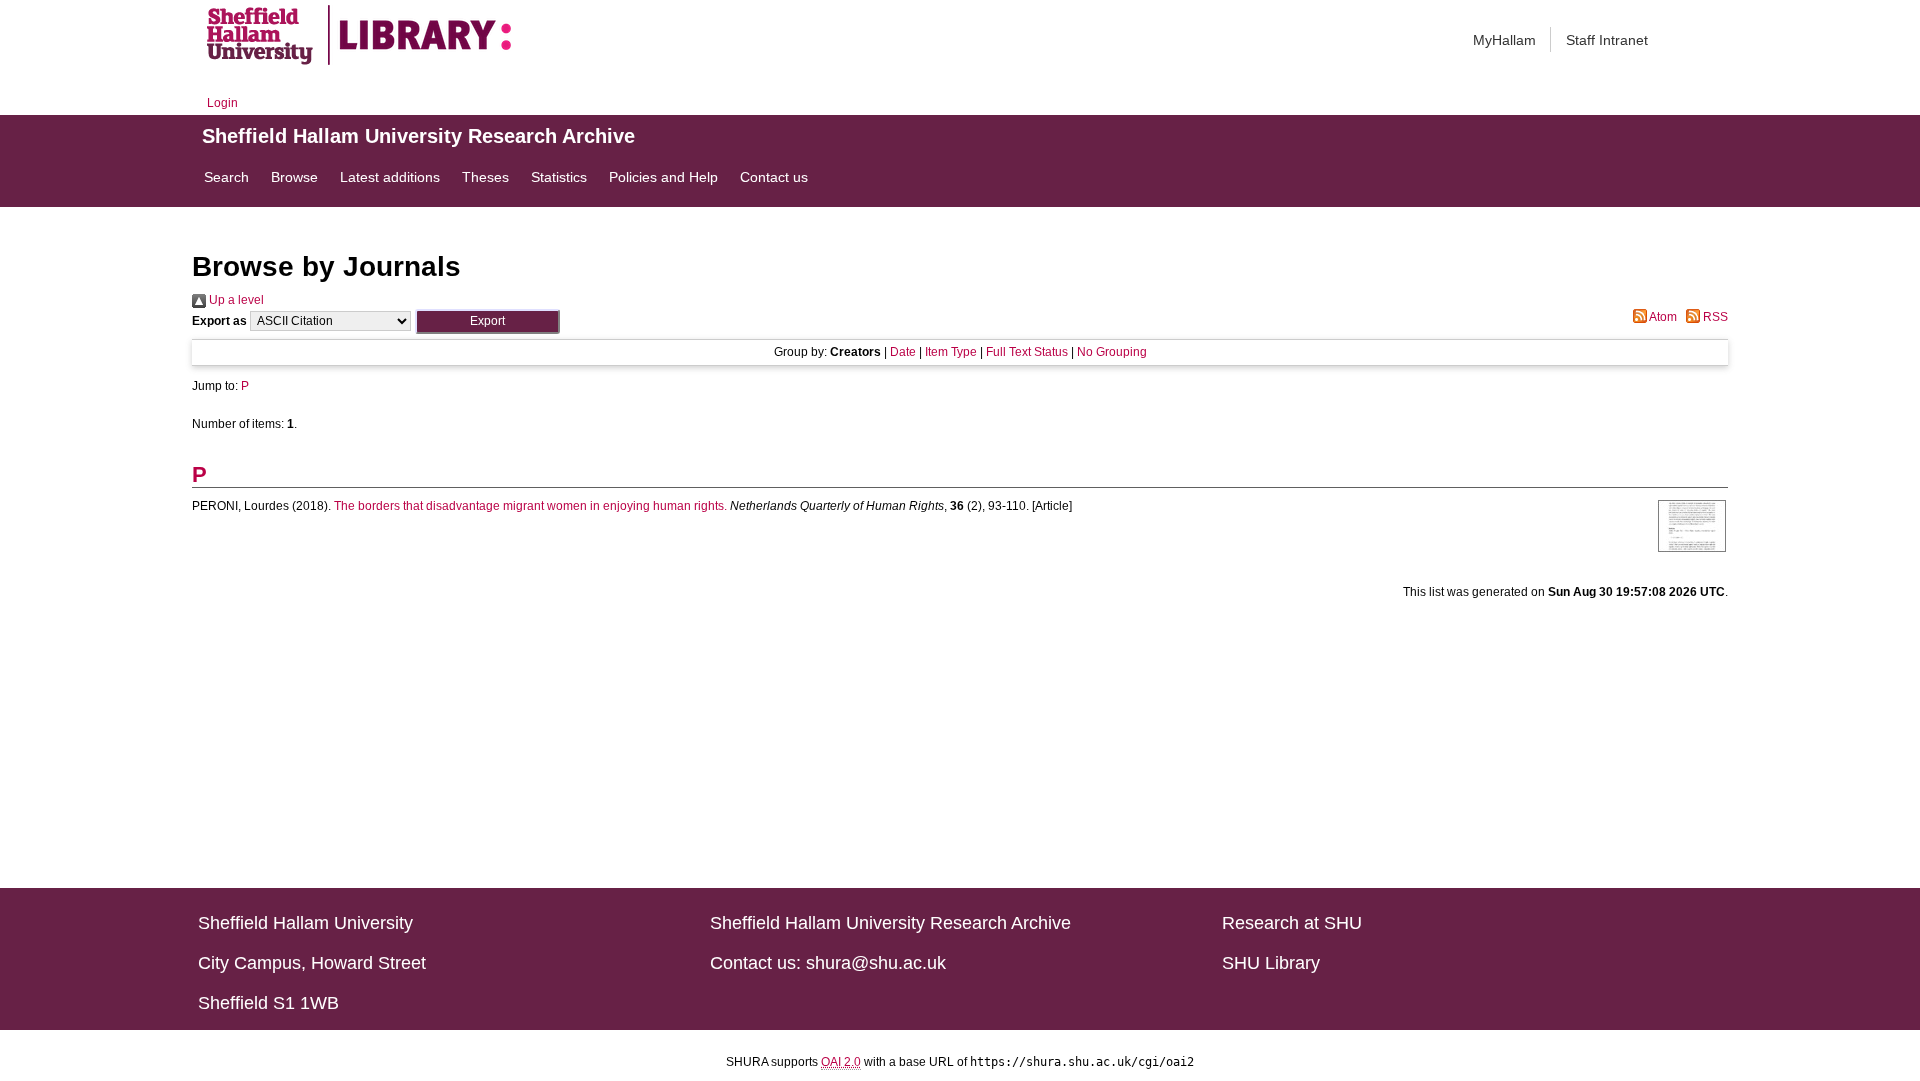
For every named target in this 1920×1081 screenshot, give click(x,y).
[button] (487, 321)
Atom (1662, 317)
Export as (219, 321)
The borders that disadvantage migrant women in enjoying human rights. (530, 506)
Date (903, 352)
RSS (1714, 317)
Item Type (951, 352)
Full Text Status (1027, 352)
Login (222, 103)
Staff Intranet (1607, 40)
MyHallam (1504, 40)
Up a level (235, 300)
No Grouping (1112, 352)
